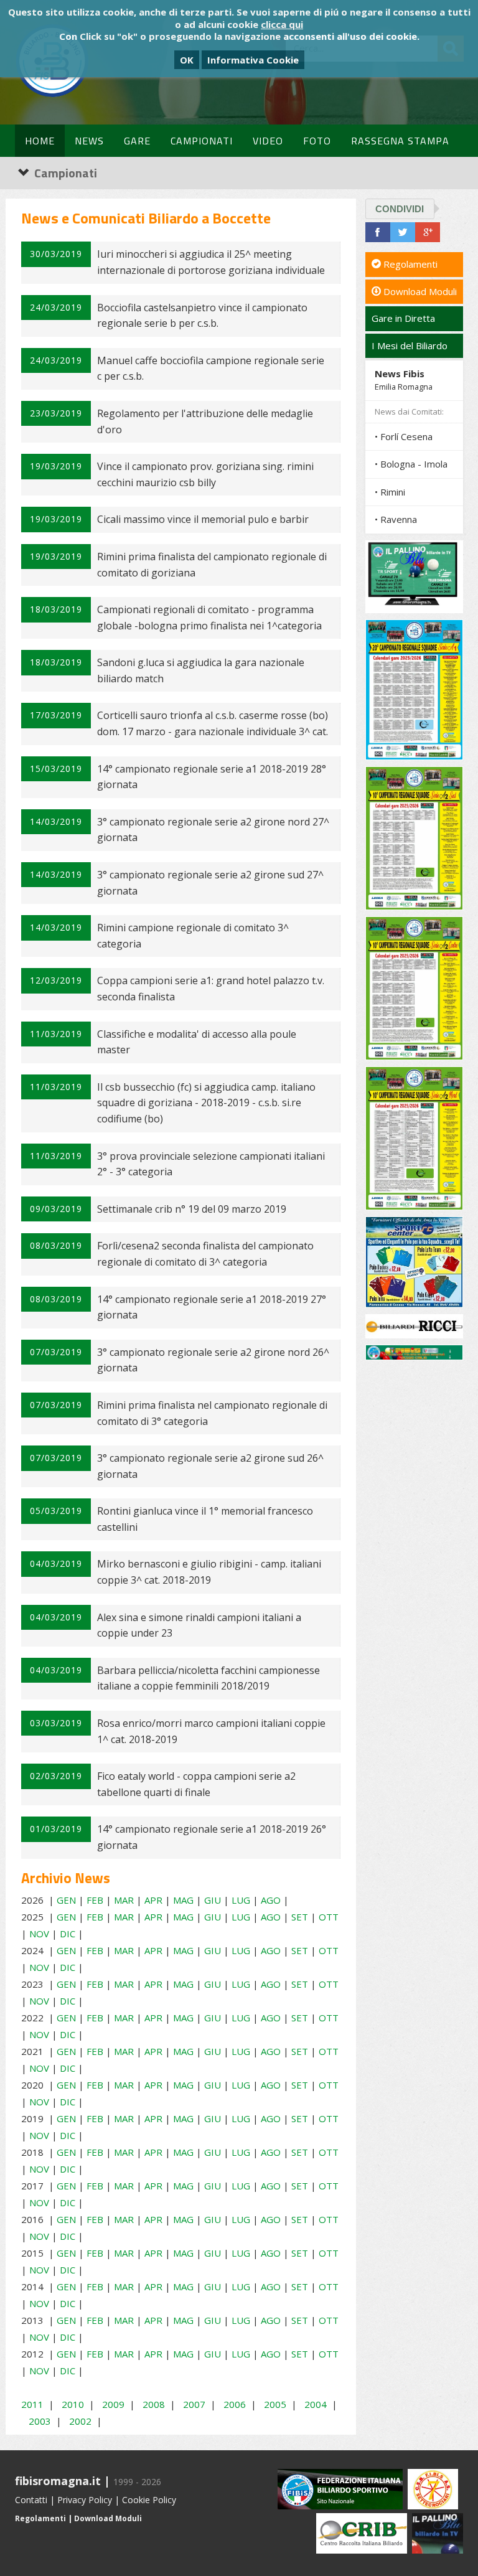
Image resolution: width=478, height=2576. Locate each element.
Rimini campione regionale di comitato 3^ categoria (193, 936)
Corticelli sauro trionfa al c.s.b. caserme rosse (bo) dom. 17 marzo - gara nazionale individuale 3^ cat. (213, 723)
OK (187, 60)
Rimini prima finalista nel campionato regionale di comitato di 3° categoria (212, 1413)
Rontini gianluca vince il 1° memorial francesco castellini (205, 1519)
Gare (137, 141)
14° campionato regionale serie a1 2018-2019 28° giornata (212, 777)
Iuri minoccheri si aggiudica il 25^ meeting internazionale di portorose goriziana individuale (211, 262)
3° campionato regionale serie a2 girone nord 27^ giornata (213, 830)
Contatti (31, 2500)
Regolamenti (409, 264)
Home (40, 141)
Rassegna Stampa (400, 141)
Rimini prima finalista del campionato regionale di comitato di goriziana (212, 565)
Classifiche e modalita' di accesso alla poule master (197, 1042)
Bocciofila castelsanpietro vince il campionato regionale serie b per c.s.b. (202, 316)
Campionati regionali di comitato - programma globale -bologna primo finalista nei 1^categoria (209, 618)
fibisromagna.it (58, 2481)
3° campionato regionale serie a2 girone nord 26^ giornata (213, 1360)
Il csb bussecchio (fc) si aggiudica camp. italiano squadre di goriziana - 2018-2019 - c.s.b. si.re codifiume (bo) (206, 1103)
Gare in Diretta (403, 318)
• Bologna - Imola (411, 464)
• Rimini (390, 492)
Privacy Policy (85, 2500)
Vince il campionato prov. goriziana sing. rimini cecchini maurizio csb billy (205, 474)
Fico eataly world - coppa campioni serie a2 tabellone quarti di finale (196, 1784)
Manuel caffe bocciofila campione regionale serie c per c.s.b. (211, 369)
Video (268, 141)
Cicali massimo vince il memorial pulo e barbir (203, 519)
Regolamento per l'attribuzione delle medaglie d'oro (205, 421)
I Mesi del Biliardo (410, 346)
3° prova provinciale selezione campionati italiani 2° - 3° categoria (211, 1164)
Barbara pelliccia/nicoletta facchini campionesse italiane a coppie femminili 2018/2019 (209, 1678)
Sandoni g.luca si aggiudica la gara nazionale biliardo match (201, 670)
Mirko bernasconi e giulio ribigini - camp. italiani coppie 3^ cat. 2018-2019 (209, 1572)
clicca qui (282, 24)
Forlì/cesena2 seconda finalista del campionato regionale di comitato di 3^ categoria (205, 1254)
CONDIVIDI (400, 209)
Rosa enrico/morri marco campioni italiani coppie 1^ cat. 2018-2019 (211, 1731)
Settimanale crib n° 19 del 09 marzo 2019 (192, 1209)
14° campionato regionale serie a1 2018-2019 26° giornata (212, 1837)
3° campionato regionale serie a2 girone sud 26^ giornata (210, 1466)
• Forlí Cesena (404, 436)
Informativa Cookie (253, 60)
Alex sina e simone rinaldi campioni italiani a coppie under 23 (199, 1625)
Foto (317, 141)
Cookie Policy (149, 2500)
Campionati (202, 141)
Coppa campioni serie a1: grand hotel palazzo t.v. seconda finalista (211, 989)
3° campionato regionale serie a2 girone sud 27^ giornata (210, 883)
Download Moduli (419, 291)
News (89, 141)
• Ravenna (396, 519)
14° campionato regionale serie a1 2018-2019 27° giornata (212, 1307)
